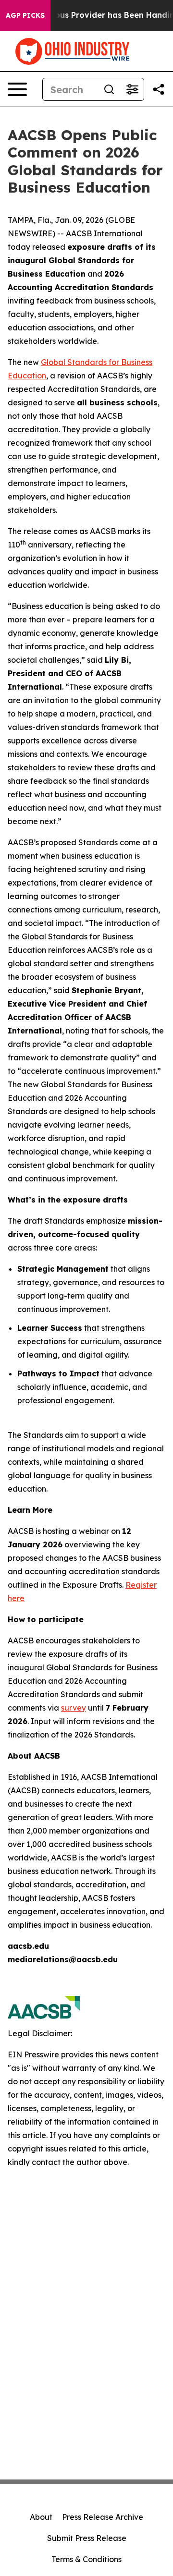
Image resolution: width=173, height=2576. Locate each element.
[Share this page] (159, 89)
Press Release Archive (103, 2517)
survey (74, 1708)
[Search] (109, 89)
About (41, 2517)
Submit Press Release (87, 2538)
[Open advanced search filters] (132, 89)
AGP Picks (25, 15)
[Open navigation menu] (17, 89)
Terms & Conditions (86, 2559)
